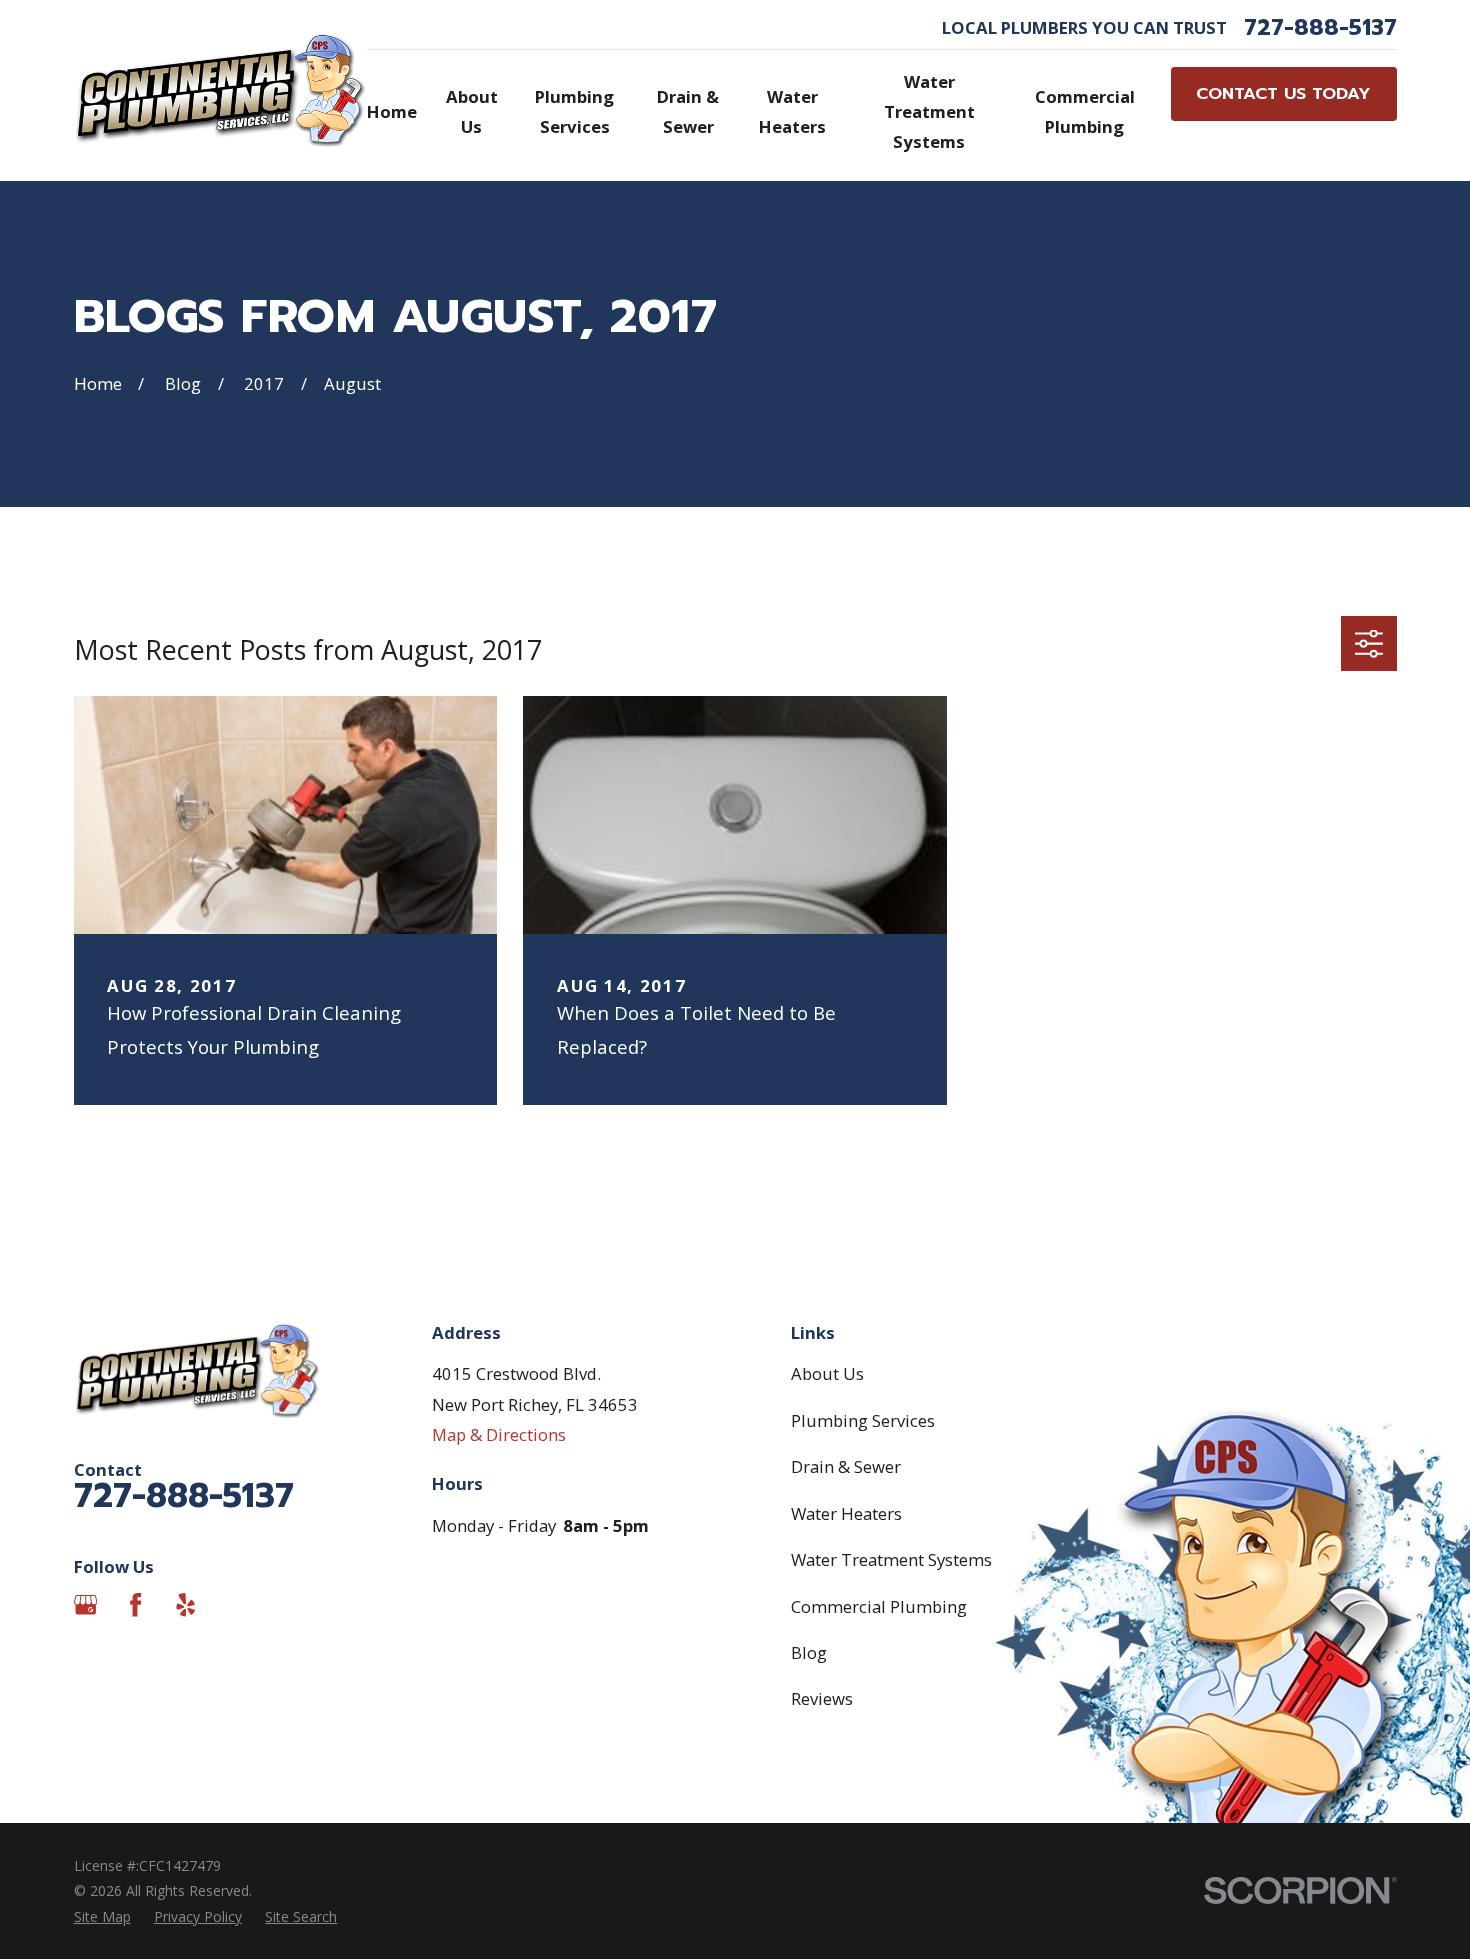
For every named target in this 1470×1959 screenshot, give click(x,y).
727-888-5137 (1320, 28)
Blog (809, 1652)
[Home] (220, 91)
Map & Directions (499, 1434)
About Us (827, 1373)
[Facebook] (135, 1604)
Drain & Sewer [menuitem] (688, 111)
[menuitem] (102, 1916)
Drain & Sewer (846, 1466)
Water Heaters (846, 1513)
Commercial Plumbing (879, 1606)
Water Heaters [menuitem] (792, 111)
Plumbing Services (863, 1420)
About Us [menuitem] (472, 111)
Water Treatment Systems (891, 1559)
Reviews (822, 1698)
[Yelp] (185, 1604)
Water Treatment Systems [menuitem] (929, 111)
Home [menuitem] (392, 111)
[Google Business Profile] (85, 1604)
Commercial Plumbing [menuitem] (1085, 111)
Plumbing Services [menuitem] (574, 111)
